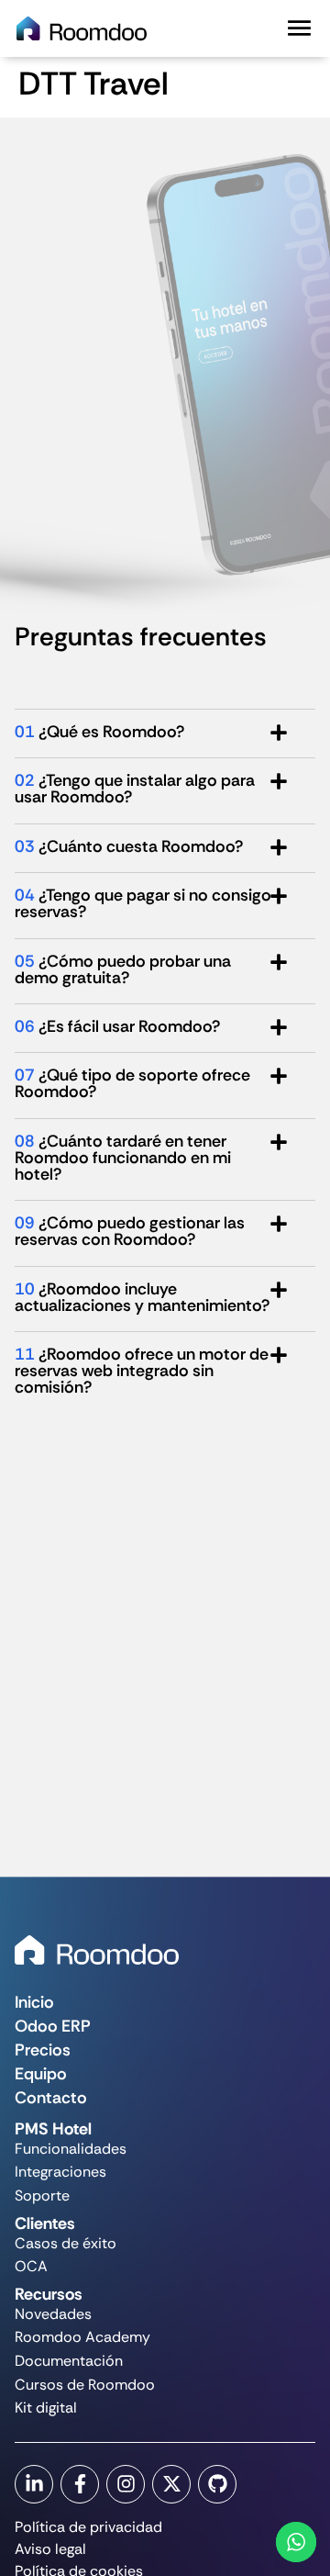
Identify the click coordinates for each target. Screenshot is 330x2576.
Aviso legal (50, 2549)
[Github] (217, 2484)
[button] (299, 28)
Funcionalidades (71, 2149)
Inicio (34, 2002)
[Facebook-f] (80, 2484)
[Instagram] (126, 2484)
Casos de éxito (66, 2243)
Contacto (51, 2098)
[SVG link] (97, 1950)
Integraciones (60, 2172)
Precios (43, 2050)
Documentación (69, 2361)
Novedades (53, 2314)
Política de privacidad (88, 2527)
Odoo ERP (53, 2026)
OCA (31, 2266)
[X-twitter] (171, 2484)
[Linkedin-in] (34, 2484)
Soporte (42, 2195)
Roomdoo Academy (82, 2337)
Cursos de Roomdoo (85, 2385)
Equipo (41, 2074)
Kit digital (46, 2408)
